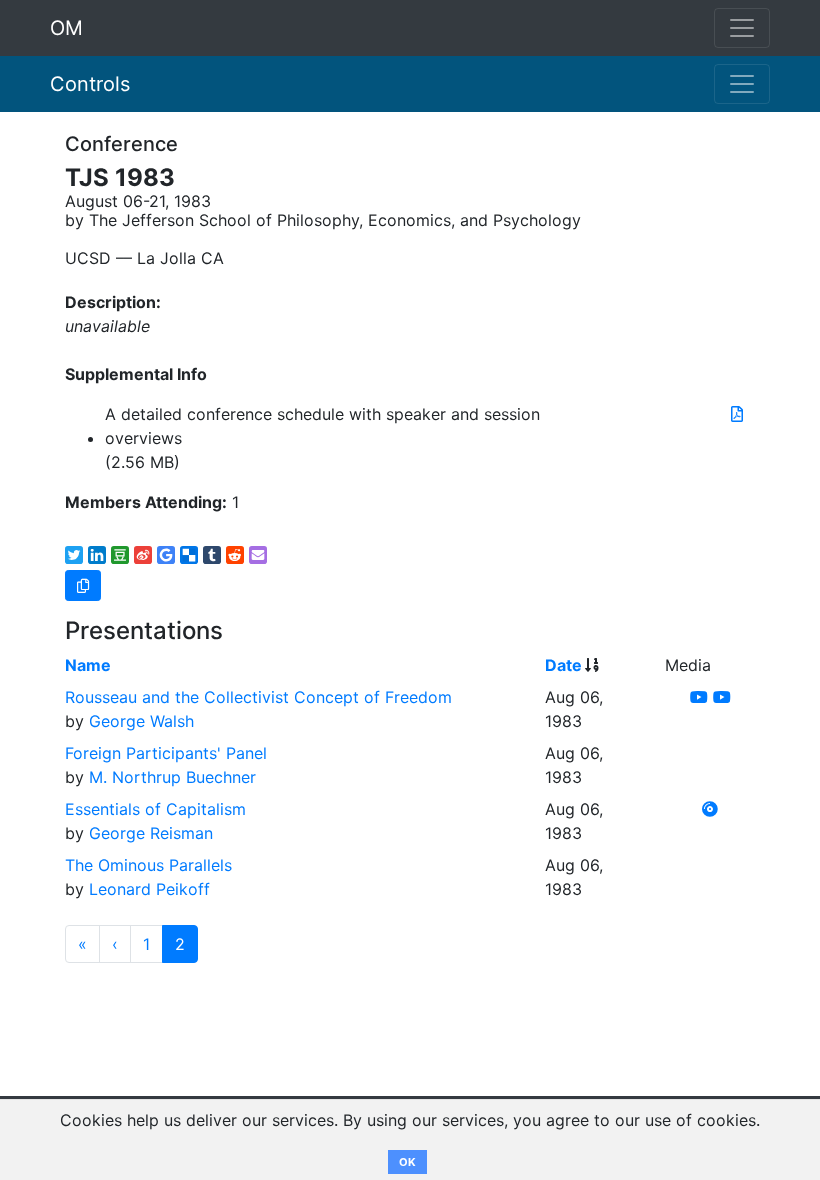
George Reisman (151, 833)
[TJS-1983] (737, 414)
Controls (90, 84)
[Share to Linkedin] (97, 555)
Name (88, 665)
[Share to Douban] (120, 555)
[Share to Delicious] (189, 555)
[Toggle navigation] (742, 84)
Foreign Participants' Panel (166, 753)
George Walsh (141, 721)
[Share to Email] (258, 555)
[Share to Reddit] (235, 555)
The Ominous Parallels (148, 865)
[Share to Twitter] (74, 555)
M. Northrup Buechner (172, 777)
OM (66, 28)
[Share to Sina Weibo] (143, 555)
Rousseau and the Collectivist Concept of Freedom (258, 697)
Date (563, 665)
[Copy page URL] (83, 585)
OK (407, 1162)
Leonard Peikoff (149, 889)
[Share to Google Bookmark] (166, 555)
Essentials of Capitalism (155, 809)
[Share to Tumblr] (212, 555)
